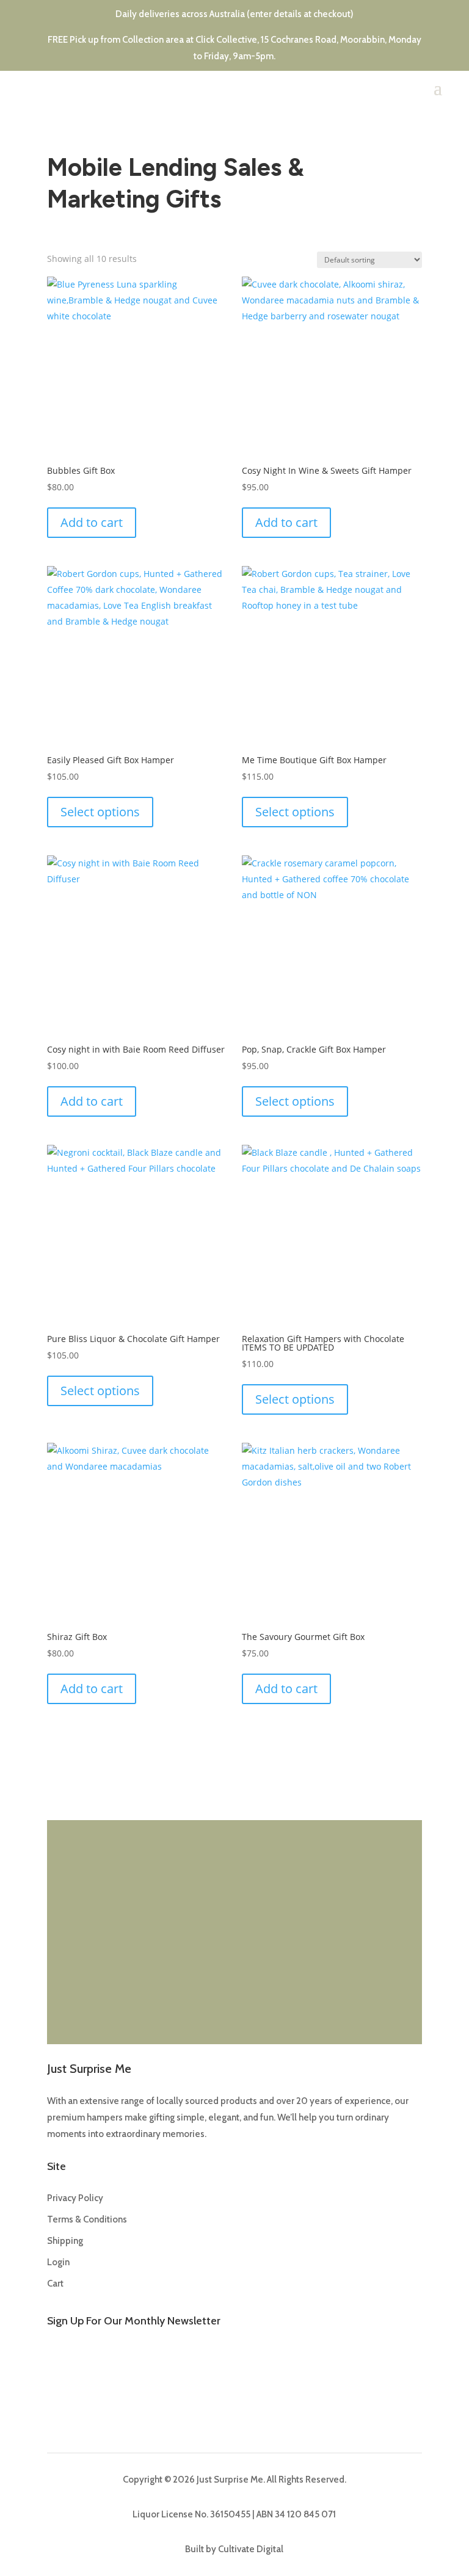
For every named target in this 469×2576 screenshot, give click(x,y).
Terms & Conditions (87, 2219)
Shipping (65, 2241)
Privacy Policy (75, 2198)
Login (58, 2262)
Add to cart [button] (92, 522)
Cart (55, 2284)
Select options (100, 812)
